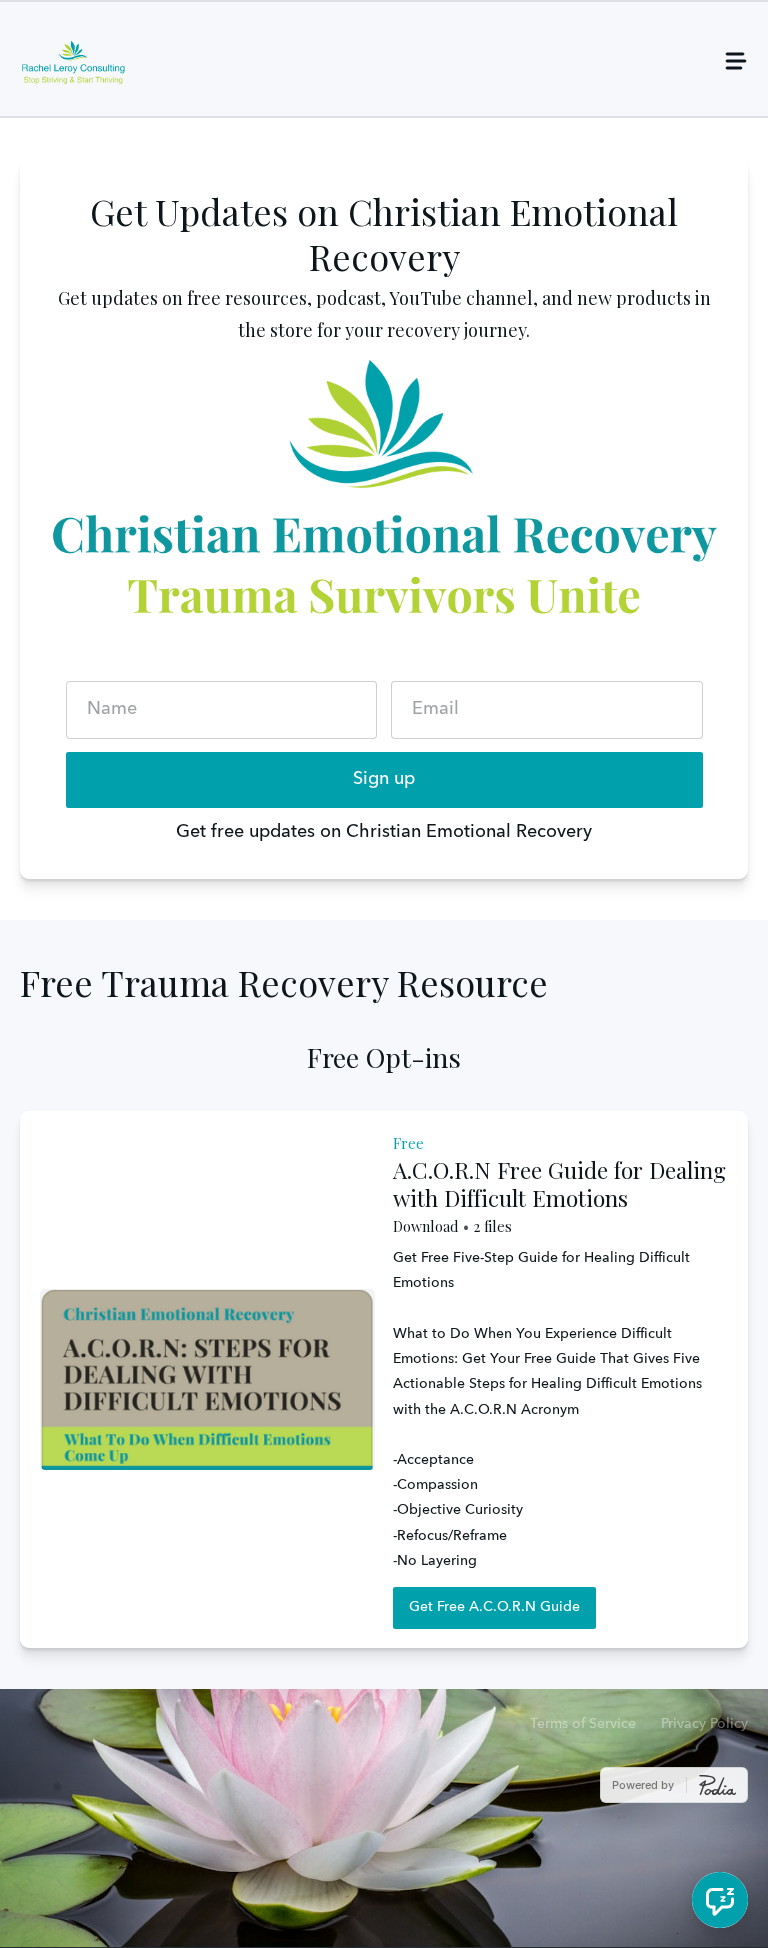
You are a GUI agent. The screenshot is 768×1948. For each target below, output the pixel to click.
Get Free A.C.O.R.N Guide (494, 1607)
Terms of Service (583, 1724)
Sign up (384, 779)
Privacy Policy (704, 1724)
